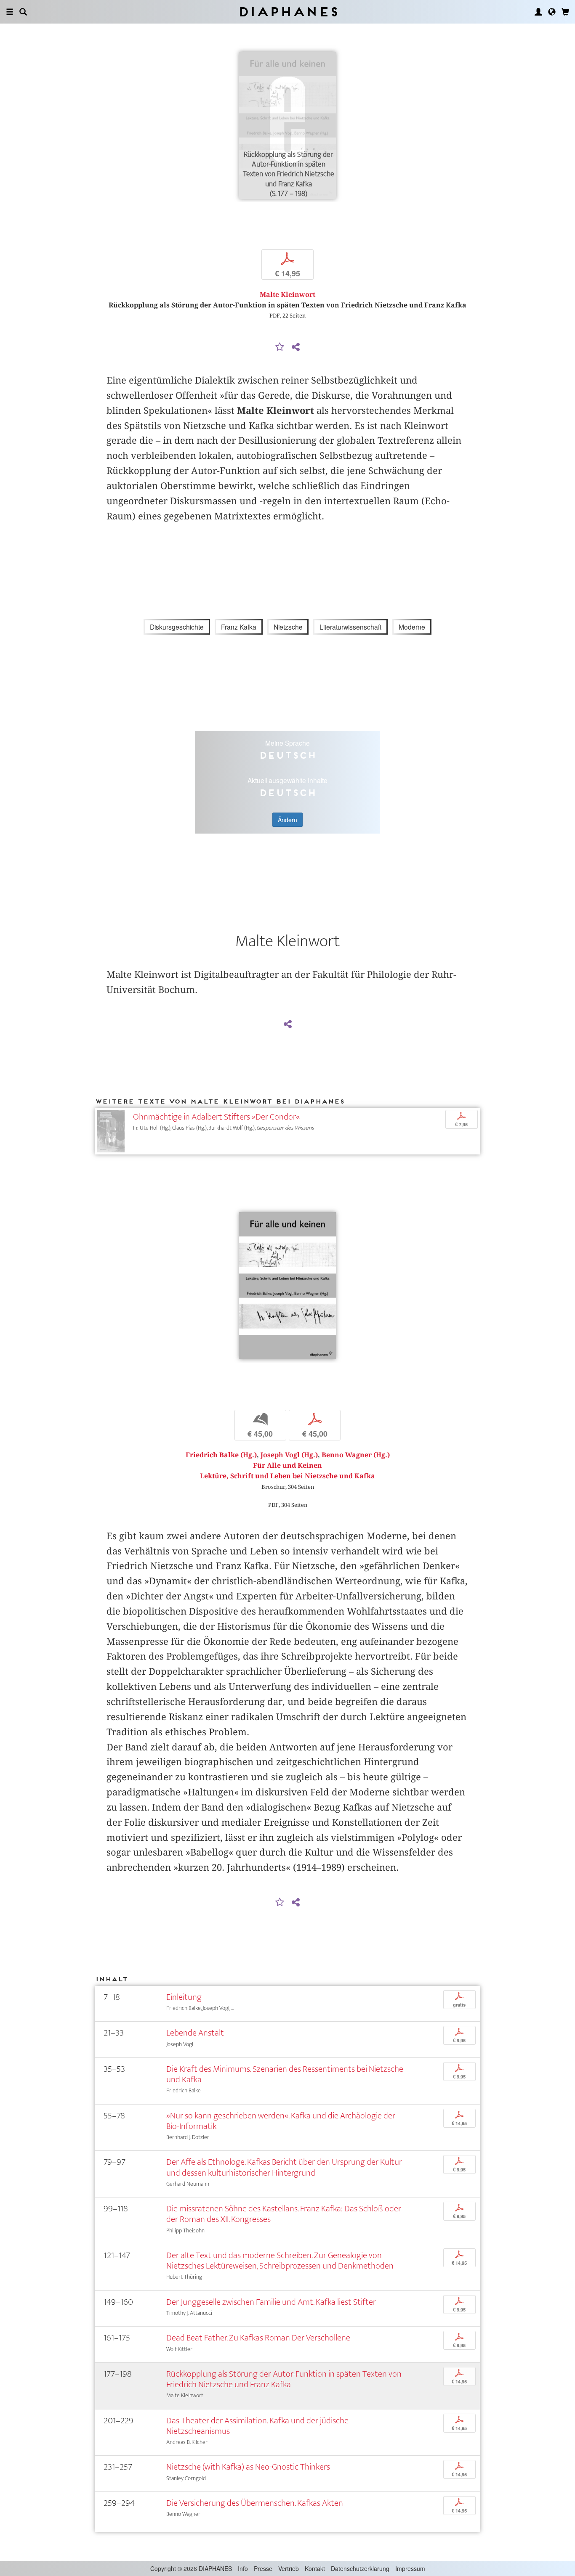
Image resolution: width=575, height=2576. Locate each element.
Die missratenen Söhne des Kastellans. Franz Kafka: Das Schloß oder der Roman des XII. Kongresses (284, 2214)
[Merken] (280, 347)
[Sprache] (552, 12)
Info (243, 2568)
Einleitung (184, 1997)
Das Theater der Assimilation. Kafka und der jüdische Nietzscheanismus (257, 2426)
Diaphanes (288, 12)
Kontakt (315, 2568)
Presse (263, 2568)
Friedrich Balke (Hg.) (221, 1455)
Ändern (287, 820)
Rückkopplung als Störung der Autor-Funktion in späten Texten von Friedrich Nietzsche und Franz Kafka (284, 2379)
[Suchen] (23, 12)
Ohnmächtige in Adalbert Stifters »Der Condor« (216, 1117)
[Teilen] (295, 347)
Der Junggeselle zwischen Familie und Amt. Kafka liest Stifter (271, 2302)
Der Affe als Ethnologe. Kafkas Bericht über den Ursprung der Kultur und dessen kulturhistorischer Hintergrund (284, 2167)
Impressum (410, 2568)
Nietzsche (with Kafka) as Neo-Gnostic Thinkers (248, 2467)
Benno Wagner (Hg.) (356, 1455)
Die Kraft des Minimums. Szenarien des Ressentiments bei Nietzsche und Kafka (285, 2074)
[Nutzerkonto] (538, 12)
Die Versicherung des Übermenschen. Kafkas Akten (255, 2503)
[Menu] (10, 12)
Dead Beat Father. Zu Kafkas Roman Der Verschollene (258, 2338)
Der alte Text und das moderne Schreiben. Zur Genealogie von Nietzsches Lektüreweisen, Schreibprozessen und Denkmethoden (280, 2261)
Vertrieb (289, 2568)
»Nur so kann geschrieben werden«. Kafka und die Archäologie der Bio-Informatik (281, 2121)
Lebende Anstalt (195, 2033)
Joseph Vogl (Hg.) (289, 1455)
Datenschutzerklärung (360, 2568)
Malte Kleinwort (287, 295)
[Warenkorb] (565, 12)
